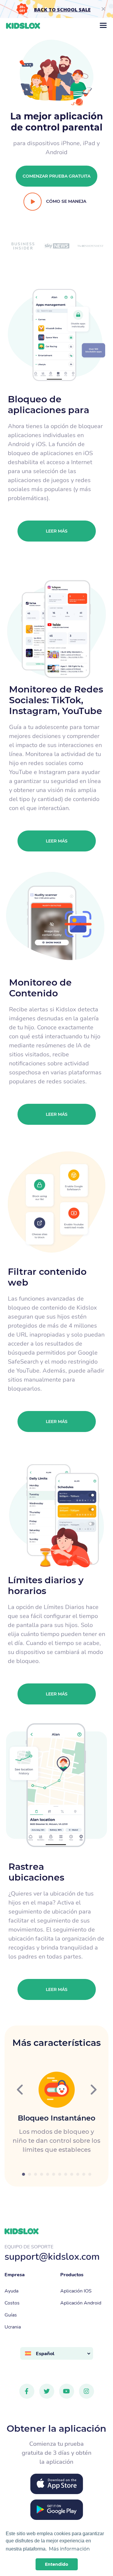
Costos (12, 2303)
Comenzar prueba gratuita (56, 176)
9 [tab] (72, 2174)
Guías (11, 2315)
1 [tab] (24, 2174)
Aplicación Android (81, 2303)
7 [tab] (60, 2174)
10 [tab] (78, 2174)
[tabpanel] (56, 2113)
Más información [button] (69, 2549)
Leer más (57, 531)
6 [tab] (54, 2174)
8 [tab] (66, 2174)
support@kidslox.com (52, 2256)
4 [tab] (42, 2174)
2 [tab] (30, 2174)
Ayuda (11, 2291)
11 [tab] (84, 2174)
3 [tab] (36, 2174)
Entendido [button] (56, 2564)
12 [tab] (90, 2174)
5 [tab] (48, 2174)
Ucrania (13, 2327)
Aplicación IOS (76, 2291)
